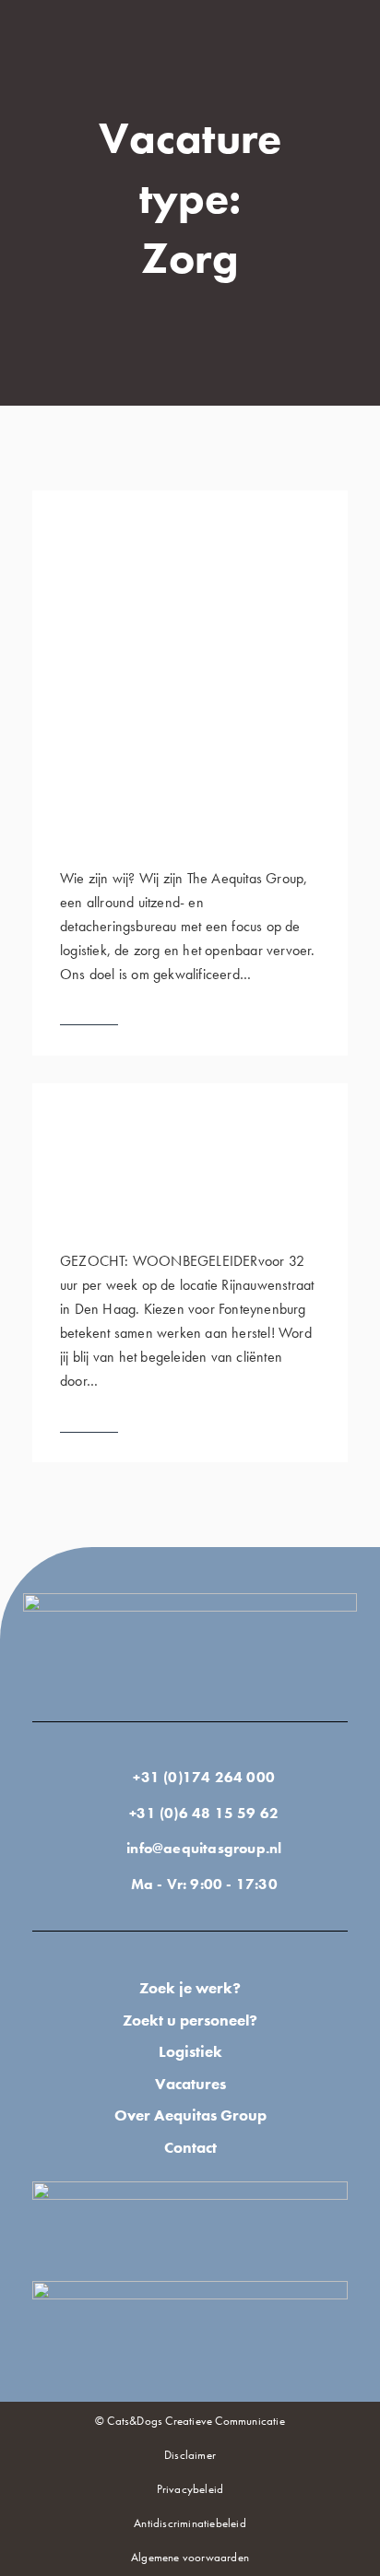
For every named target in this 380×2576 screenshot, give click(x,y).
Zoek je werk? (190, 1988)
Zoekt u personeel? (190, 2020)
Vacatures (190, 2084)
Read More (89, 1016)
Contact (190, 2147)
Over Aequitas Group (190, 2115)
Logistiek (190, 2051)
